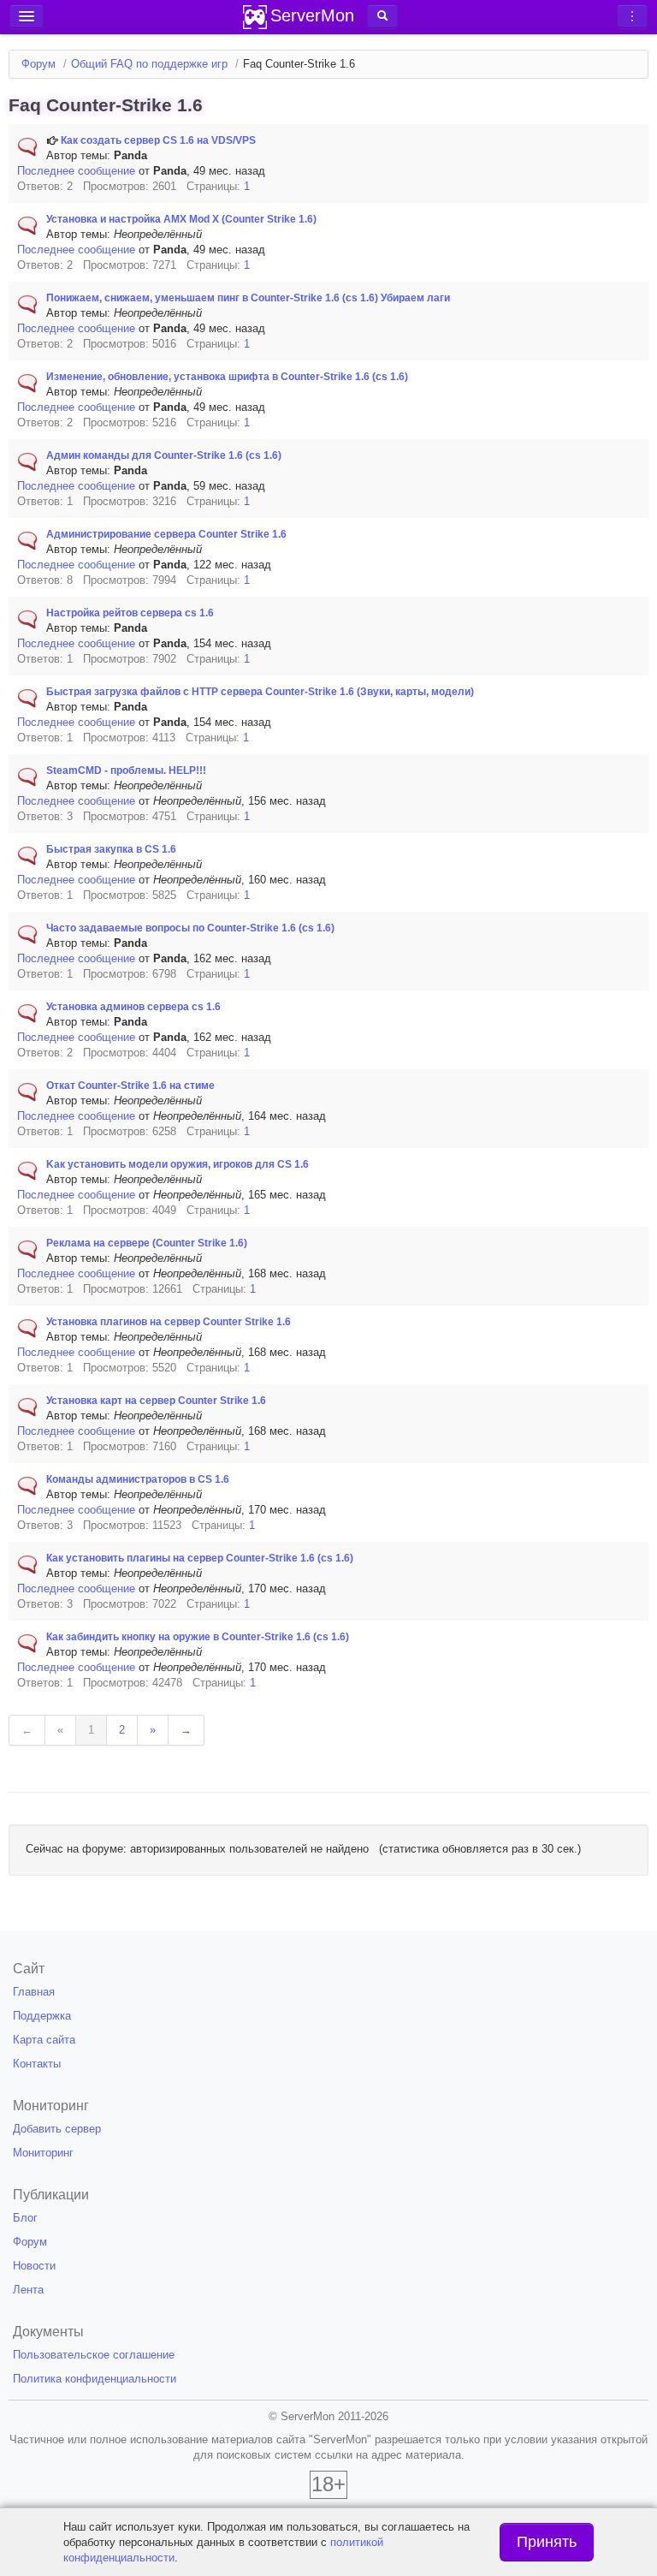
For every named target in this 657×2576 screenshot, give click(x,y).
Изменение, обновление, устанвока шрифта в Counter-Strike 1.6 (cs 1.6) (227, 377)
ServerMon (312, 15)
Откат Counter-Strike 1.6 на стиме (130, 1086)
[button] (382, 16)
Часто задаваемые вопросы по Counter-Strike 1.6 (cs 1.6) (190, 928)
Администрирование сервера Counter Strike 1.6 (166, 534)
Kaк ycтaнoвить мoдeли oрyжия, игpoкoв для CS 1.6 (178, 1164)
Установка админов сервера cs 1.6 (133, 1007)
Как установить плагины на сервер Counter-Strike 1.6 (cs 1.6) (200, 1558)
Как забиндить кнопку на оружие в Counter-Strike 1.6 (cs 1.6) (198, 1637)
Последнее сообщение (76, 171)
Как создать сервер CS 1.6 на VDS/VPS (158, 140)
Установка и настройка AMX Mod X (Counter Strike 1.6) (181, 219)
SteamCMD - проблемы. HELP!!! (126, 770)
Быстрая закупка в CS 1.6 (111, 849)
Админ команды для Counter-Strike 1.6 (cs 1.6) (164, 455)
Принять (547, 2542)
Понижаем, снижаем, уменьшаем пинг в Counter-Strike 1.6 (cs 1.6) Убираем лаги (248, 298)
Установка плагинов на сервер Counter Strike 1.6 (169, 1322)
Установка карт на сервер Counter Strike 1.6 (156, 1401)
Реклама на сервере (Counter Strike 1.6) (147, 1243)
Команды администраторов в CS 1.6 (138, 1479)
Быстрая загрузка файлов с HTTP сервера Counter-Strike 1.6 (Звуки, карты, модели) (260, 692)
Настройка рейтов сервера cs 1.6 (130, 613)
